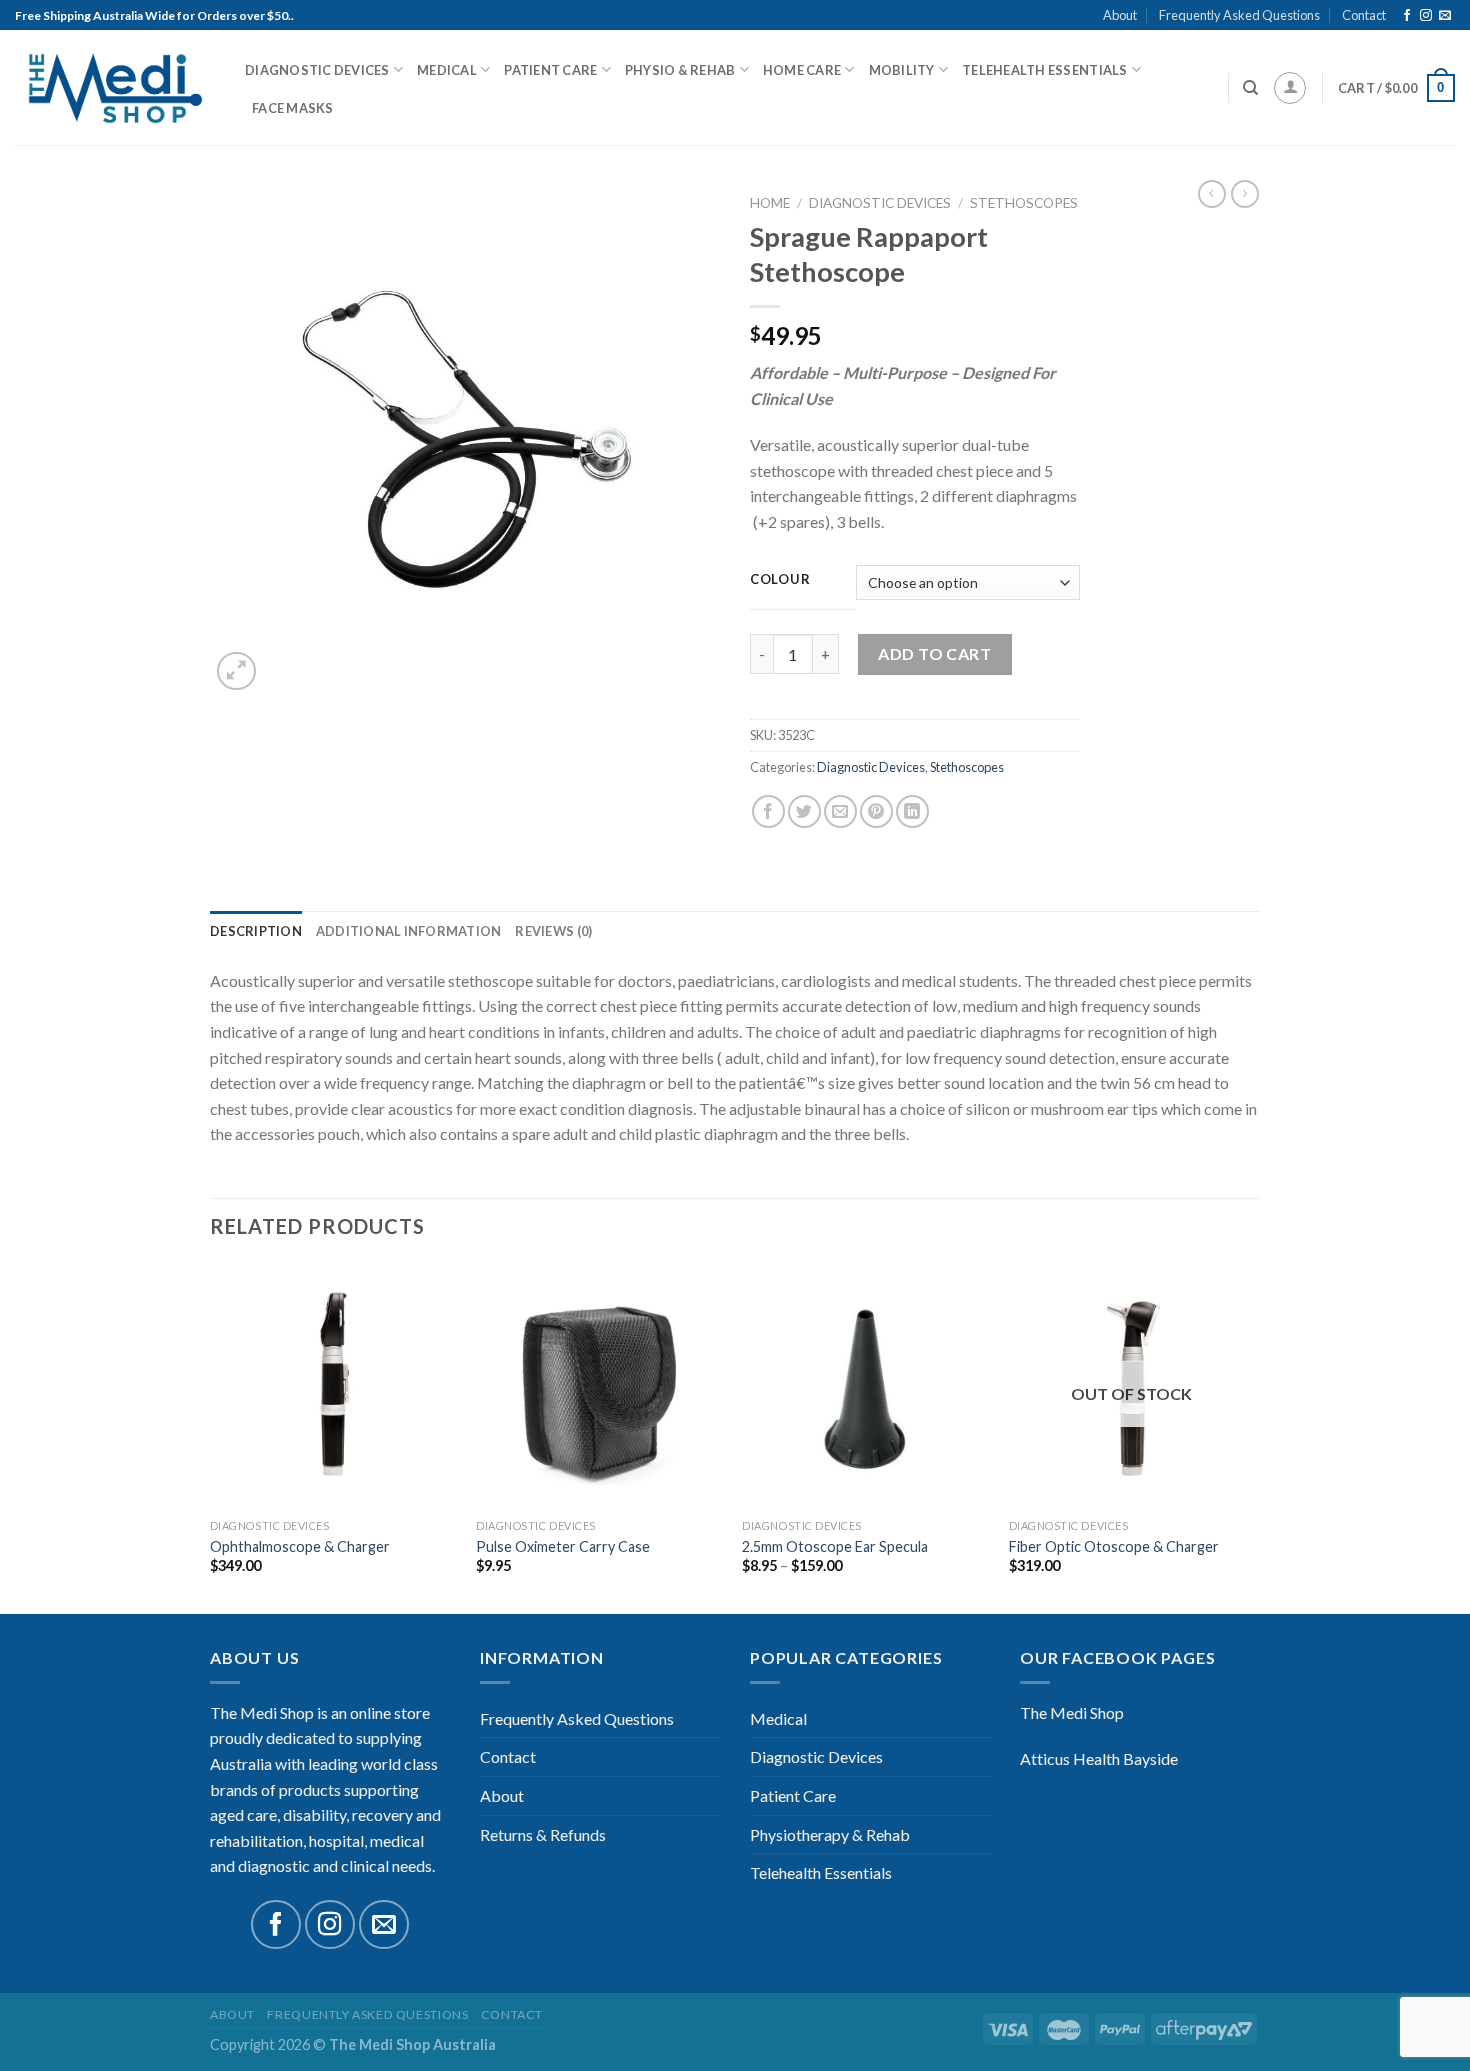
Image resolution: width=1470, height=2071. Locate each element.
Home (770, 203)
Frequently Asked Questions (1239, 15)
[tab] (256, 931)
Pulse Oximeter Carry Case (563, 1546)
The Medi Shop (1072, 1712)
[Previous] (211, 1436)
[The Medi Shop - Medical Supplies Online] (115, 88)
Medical (447, 70)
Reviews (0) (553, 931)
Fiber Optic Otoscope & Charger (1114, 1546)
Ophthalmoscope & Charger (300, 1546)
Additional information (409, 931)
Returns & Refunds (543, 1834)
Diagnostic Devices (317, 70)
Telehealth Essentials (1044, 70)
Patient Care (550, 70)
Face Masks (293, 108)
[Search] (1250, 88)
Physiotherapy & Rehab (830, 1834)
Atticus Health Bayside (1099, 1758)
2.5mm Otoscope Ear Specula (835, 1546)
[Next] (1254, 1436)
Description (256, 931)
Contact (1364, 15)
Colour (780, 580)
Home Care (802, 70)
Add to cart (934, 653)
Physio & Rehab (680, 70)
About (1120, 15)
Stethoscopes (1024, 203)
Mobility (902, 70)
